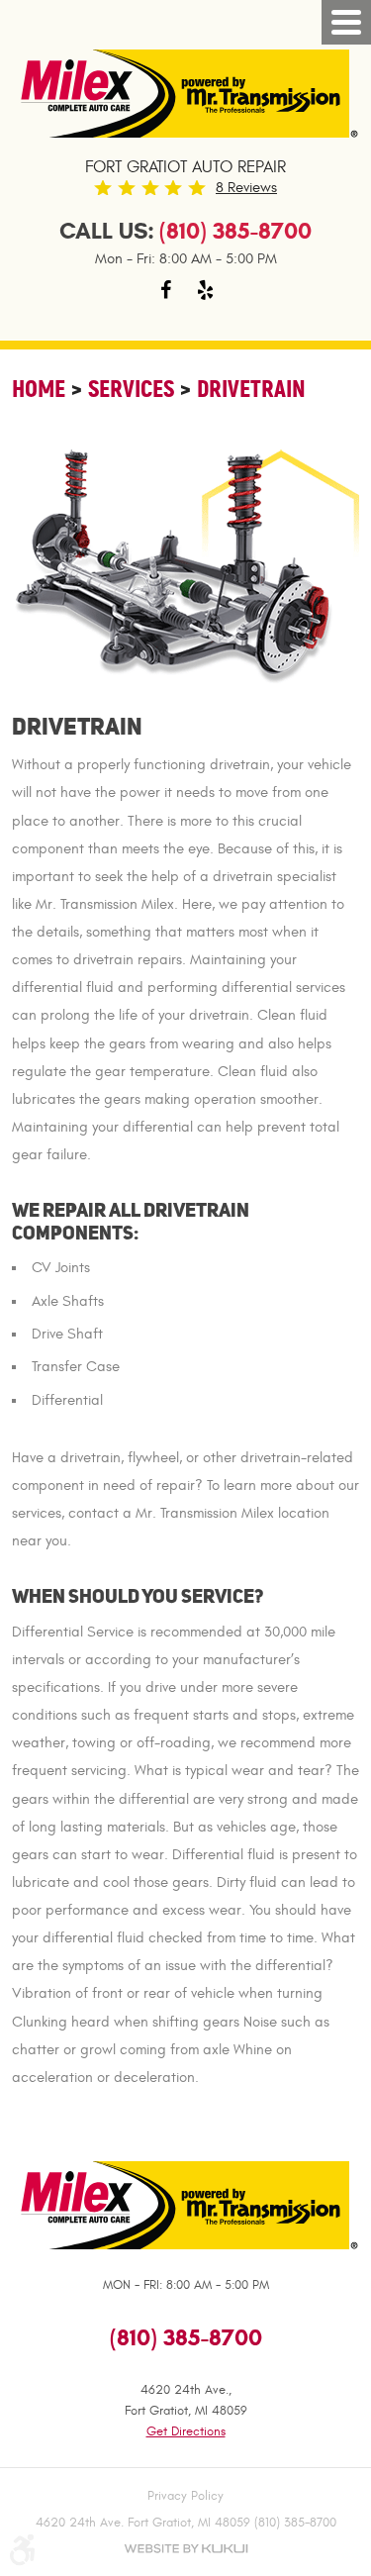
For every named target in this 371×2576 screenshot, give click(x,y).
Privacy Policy (185, 2496)
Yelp (206, 290)
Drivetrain (251, 389)
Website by (186, 2549)
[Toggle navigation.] (346, 22)
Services (131, 389)
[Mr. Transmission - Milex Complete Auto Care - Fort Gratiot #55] (186, 94)
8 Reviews (246, 188)
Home (39, 389)
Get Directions (186, 2431)
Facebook (166, 290)
